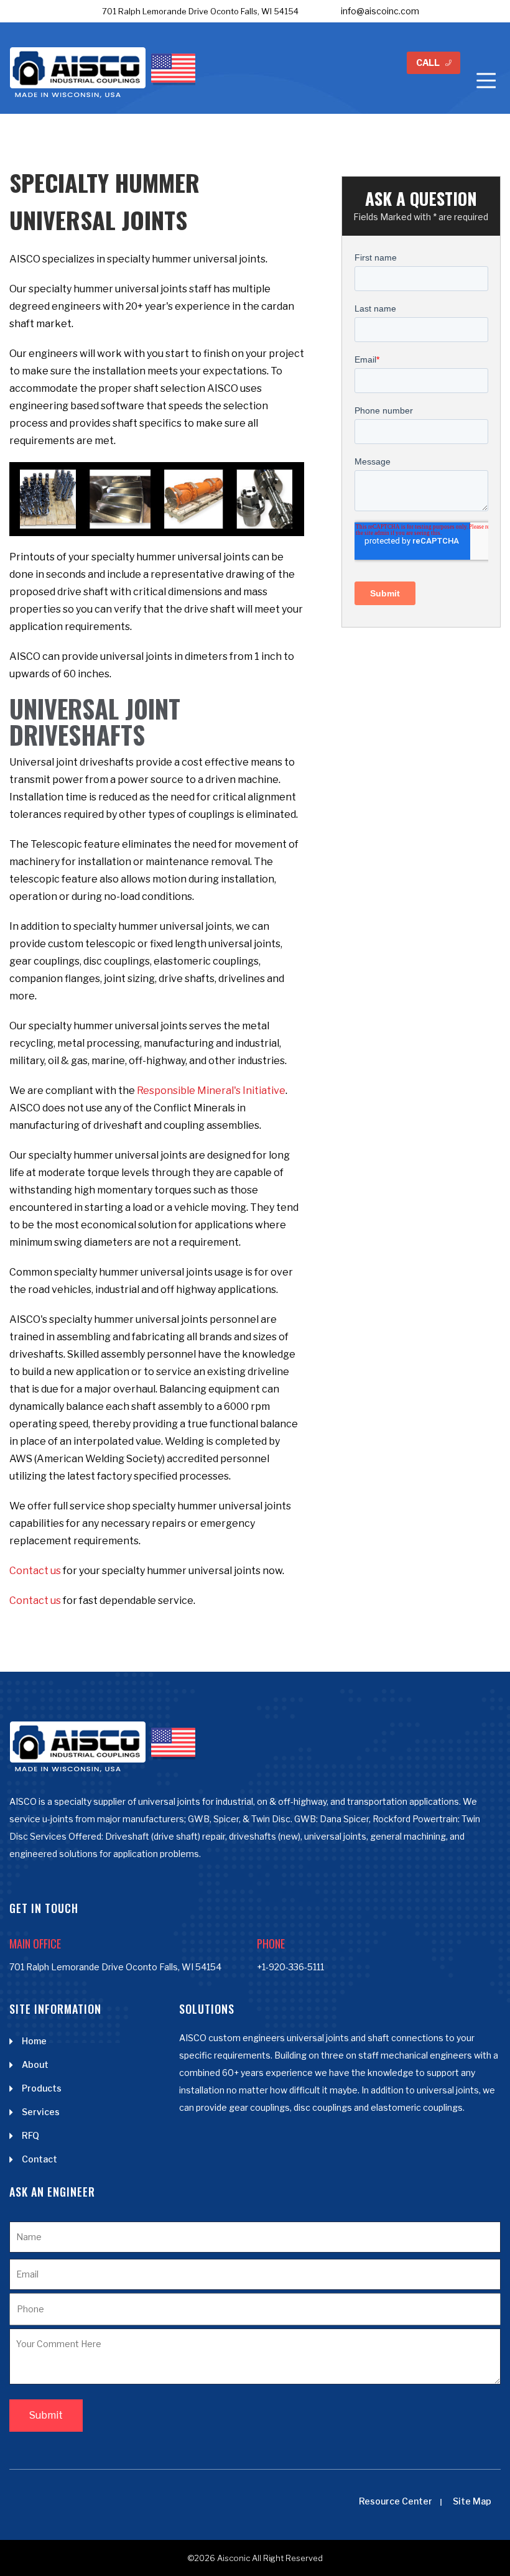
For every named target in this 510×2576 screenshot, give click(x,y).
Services (41, 2112)
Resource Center (396, 2501)
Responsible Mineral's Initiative (211, 1091)
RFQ (30, 2135)
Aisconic (234, 2558)
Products (42, 2088)
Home (34, 2041)
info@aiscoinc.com (380, 11)
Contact (39, 2159)
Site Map (472, 2501)
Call (428, 63)
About (35, 2064)
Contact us (35, 1571)
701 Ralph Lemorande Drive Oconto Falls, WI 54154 (200, 11)
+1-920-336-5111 (290, 1967)
